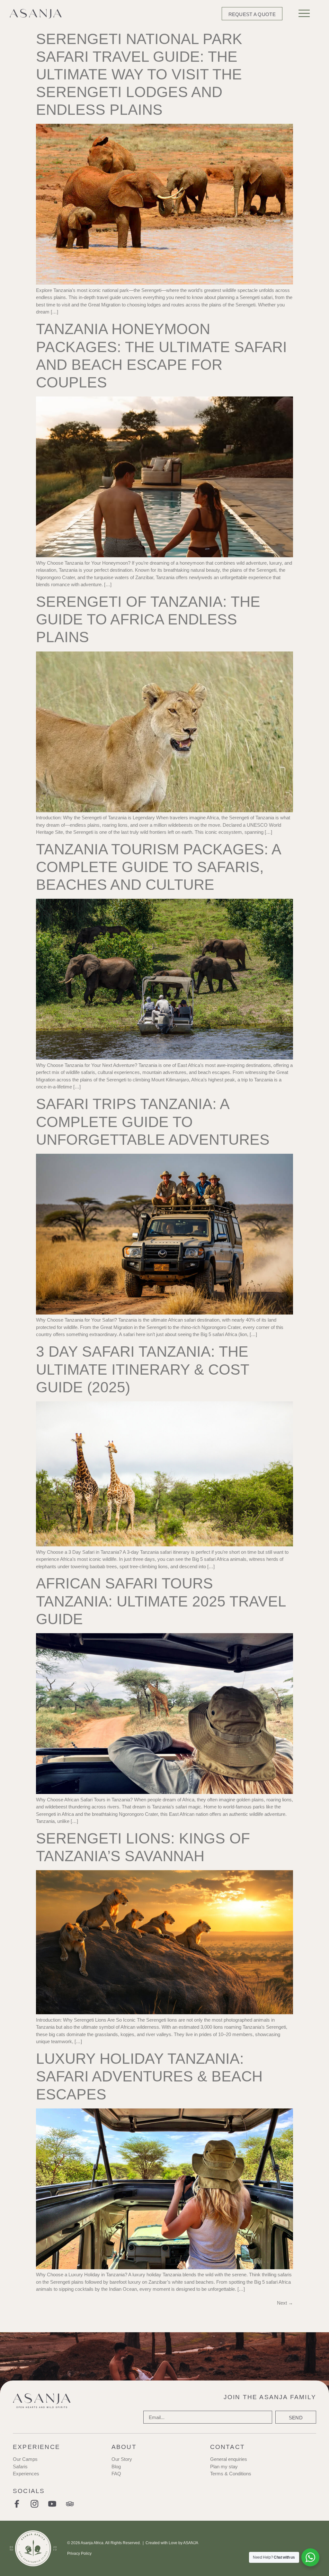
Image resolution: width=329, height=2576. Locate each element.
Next (285, 2303)
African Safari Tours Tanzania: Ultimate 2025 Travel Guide (161, 1601)
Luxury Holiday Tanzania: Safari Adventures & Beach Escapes (149, 2076)
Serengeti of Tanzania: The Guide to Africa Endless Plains (148, 619)
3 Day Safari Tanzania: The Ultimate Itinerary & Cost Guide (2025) (142, 1369)
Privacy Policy (79, 2553)
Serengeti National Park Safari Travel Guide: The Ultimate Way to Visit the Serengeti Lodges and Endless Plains (139, 74)
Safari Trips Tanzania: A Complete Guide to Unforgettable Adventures (153, 1122)
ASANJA (191, 2543)
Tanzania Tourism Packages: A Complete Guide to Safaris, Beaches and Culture (158, 867)
